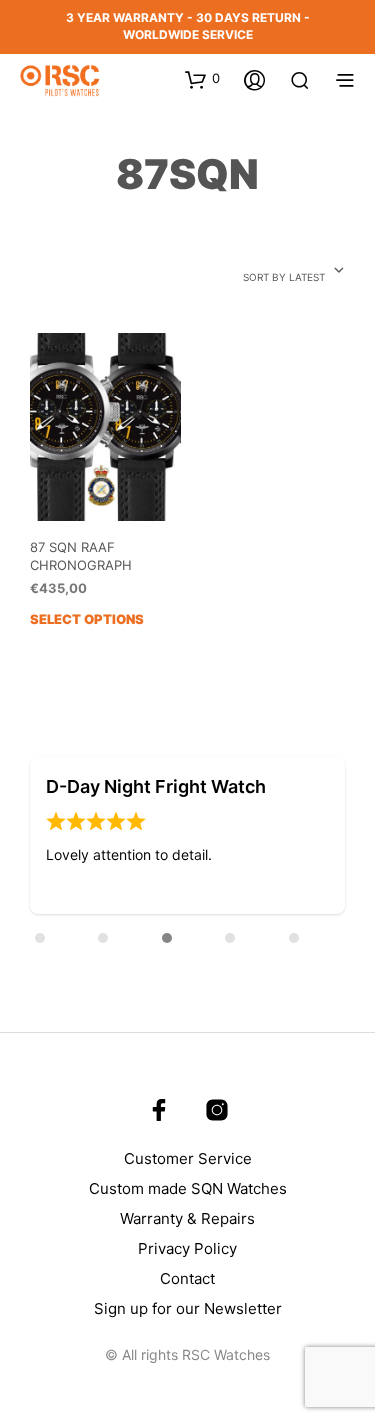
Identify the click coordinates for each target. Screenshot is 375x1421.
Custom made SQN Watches (188, 1188)
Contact (187, 1278)
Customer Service (188, 1158)
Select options (87, 619)
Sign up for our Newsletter (188, 1308)
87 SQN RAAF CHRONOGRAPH (81, 556)
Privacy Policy (187, 1248)
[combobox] (294, 272)
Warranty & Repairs (187, 1218)
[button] (71, 837)
